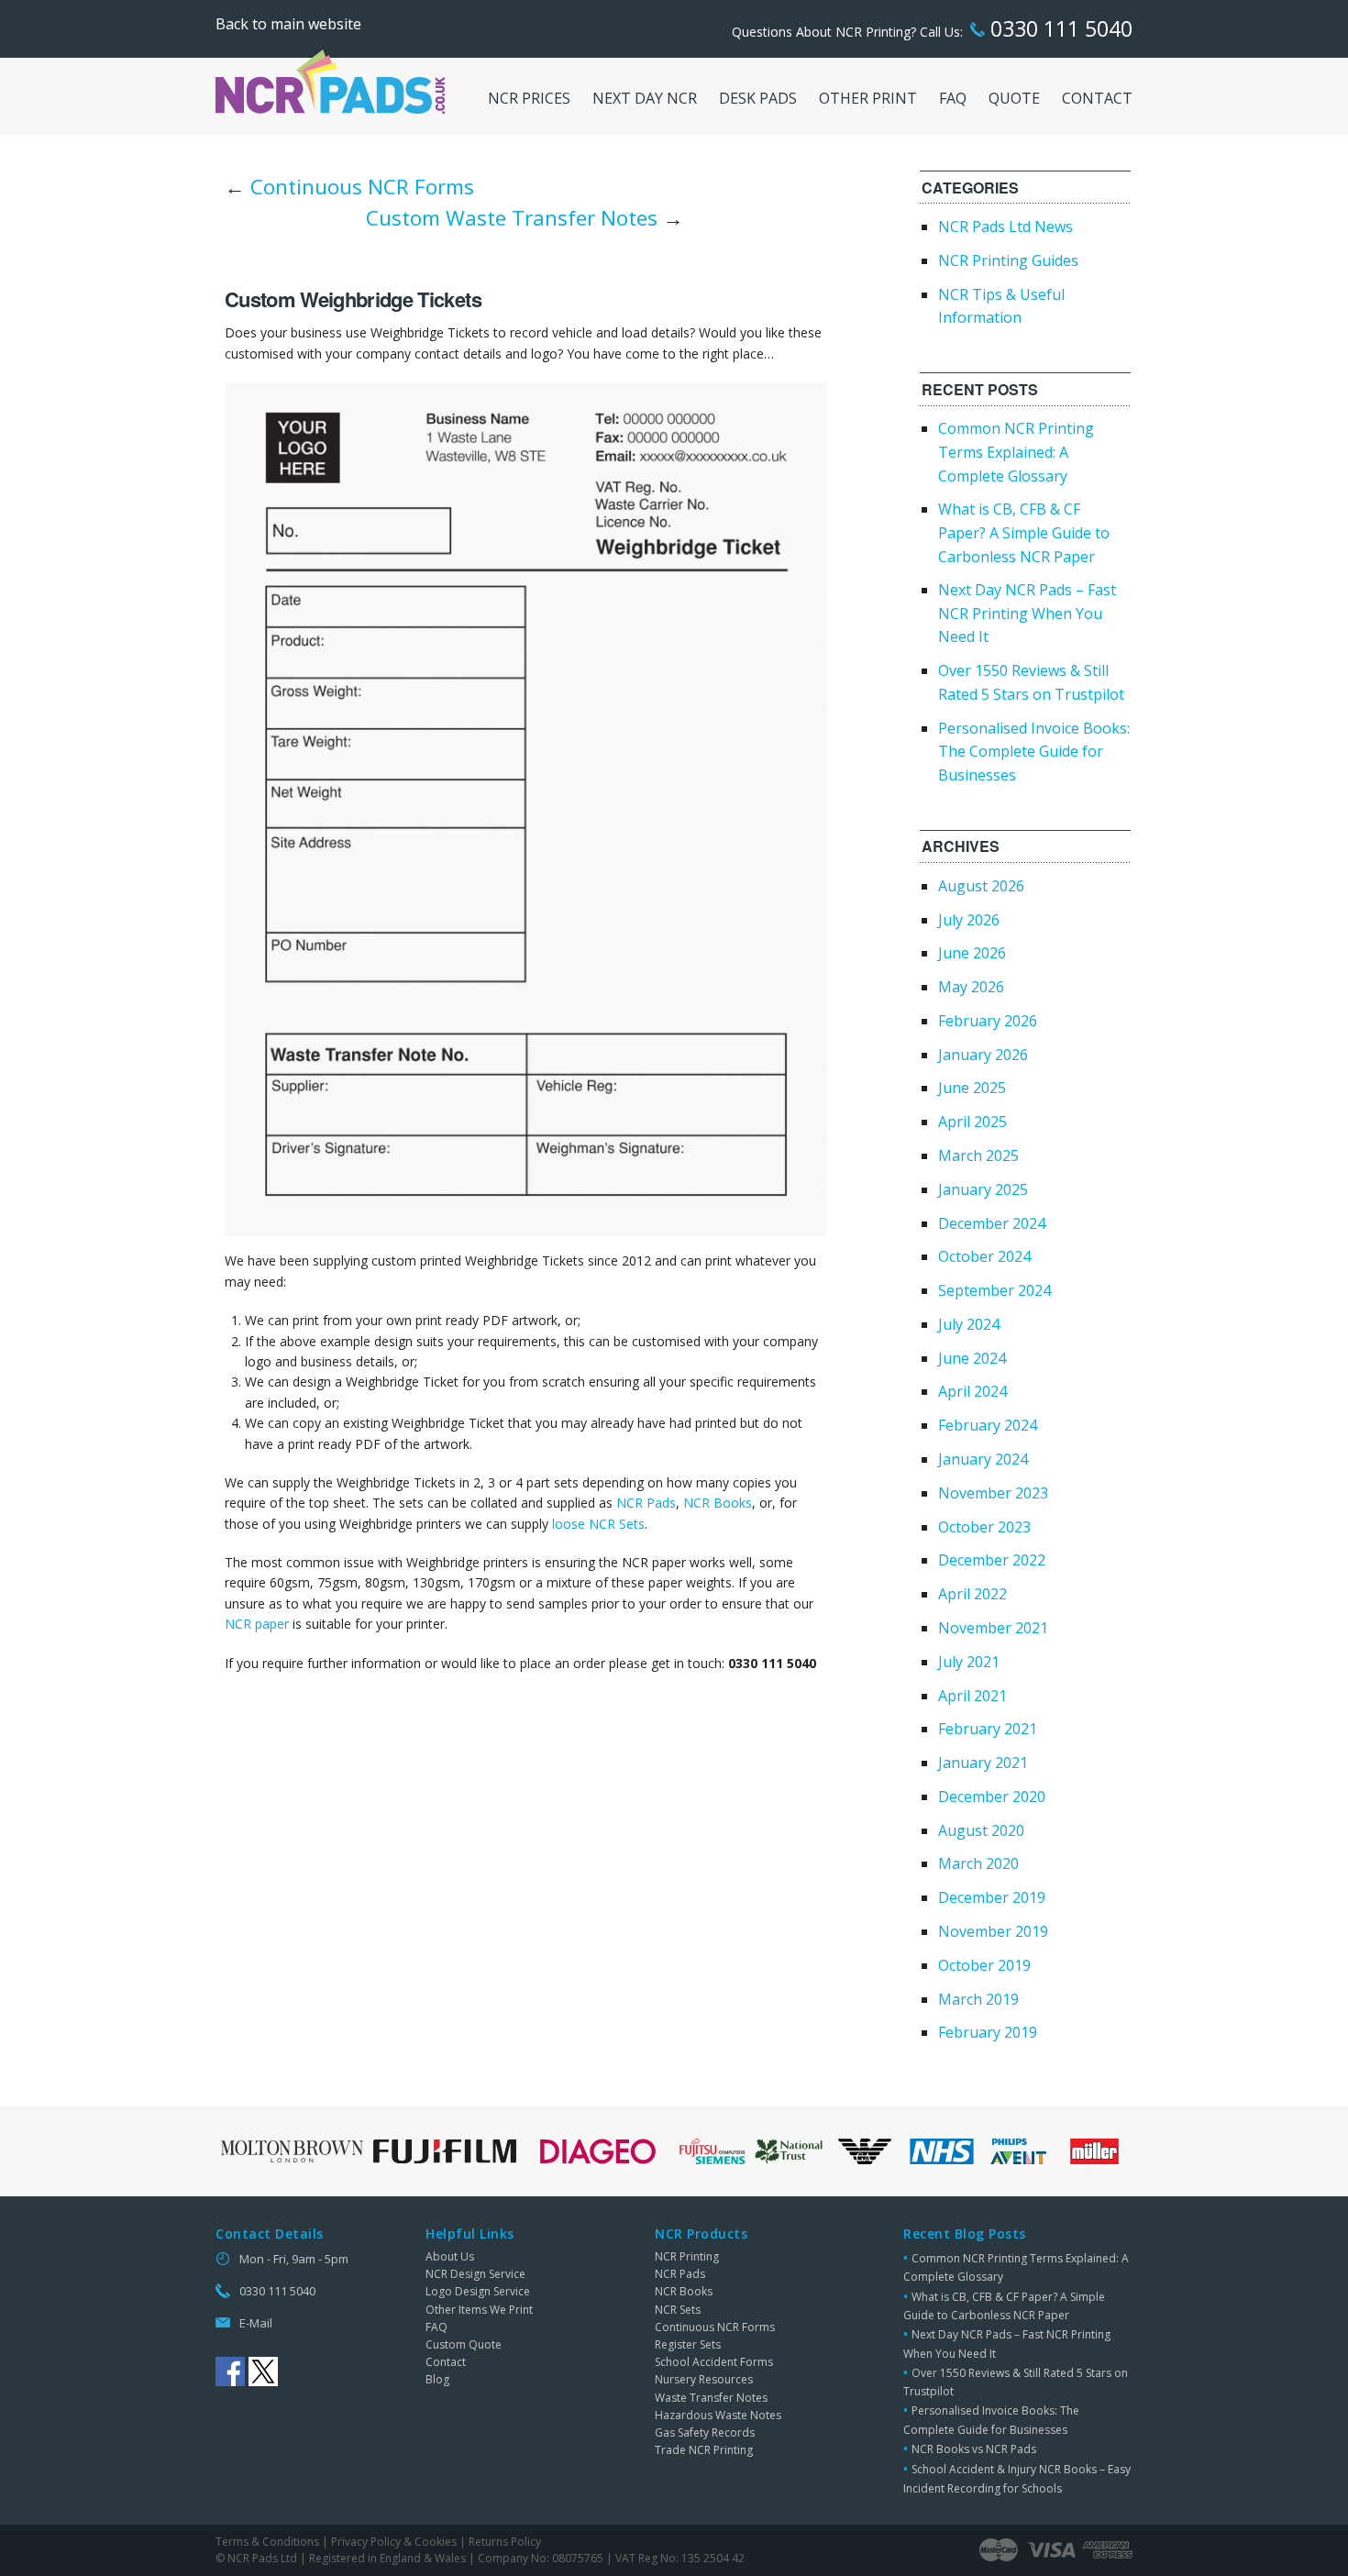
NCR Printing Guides (1008, 260)
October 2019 (984, 1965)
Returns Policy (505, 2542)
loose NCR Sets (598, 1524)
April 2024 (972, 1391)
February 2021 (988, 1729)
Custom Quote (464, 2344)
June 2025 (972, 1088)
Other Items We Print (479, 2310)
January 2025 (983, 1189)
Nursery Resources (704, 2379)
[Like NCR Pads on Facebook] (230, 2371)
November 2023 (993, 1493)
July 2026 (969, 920)
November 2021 (993, 1628)
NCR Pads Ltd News (1005, 227)
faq (953, 98)
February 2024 (988, 1425)
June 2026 (972, 953)
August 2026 (981, 886)
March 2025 (978, 1155)
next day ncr (645, 98)
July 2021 (969, 1662)
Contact (446, 2362)
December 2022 (992, 1560)
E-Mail (256, 2323)
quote (1014, 98)
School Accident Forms (714, 2362)
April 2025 (972, 1122)
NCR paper (257, 1624)
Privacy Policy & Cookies (394, 2542)
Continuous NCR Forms (362, 187)
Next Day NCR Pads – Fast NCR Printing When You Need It (1027, 613)
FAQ (436, 2327)
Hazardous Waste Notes (718, 2415)
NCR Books (718, 1503)
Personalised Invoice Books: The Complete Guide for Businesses (1034, 752)
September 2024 (994, 1290)
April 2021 (972, 1696)
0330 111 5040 (1059, 28)
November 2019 (993, 1931)
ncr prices (529, 98)
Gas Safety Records (705, 2432)
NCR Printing (687, 2256)
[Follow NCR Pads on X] (263, 2371)
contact (1097, 98)
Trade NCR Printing (704, 2450)
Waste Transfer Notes (711, 2398)
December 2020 (992, 1797)
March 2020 (978, 1863)
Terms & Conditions (267, 2542)
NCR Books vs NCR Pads (974, 2449)
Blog (437, 2379)
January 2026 (983, 1055)
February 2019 (988, 2032)
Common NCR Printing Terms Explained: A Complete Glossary (1016, 452)
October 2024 (984, 1256)
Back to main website (288, 24)
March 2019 (978, 1999)
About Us (450, 2256)
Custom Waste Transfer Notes (512, 218)
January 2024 (983, 1459)
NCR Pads (646, 1503)
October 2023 (984, 1527)
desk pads (758, 98)
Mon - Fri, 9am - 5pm (294, 2259)
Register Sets (688, 2344)
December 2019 (992, 1897)
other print (868, 98)
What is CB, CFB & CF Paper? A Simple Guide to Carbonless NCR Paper (1024, 532)
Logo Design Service (478, 2291)
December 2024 (992, 1223)
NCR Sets (678, 2310)
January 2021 (983, 1763)
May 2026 (971, 987)
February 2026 (988, 1021)
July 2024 (969, 1324)
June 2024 (972, 1358)
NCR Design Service (475, 2274)
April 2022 (972, 1594)
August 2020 (981, 1830)
